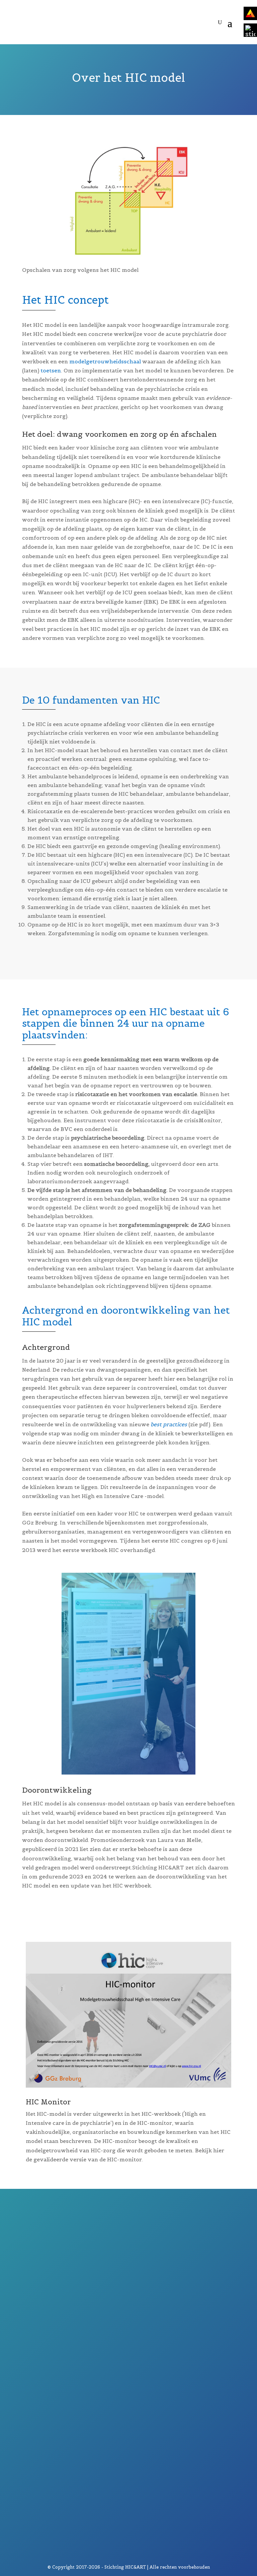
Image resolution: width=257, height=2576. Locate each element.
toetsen (50, 370)
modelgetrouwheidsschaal (105, 361)
